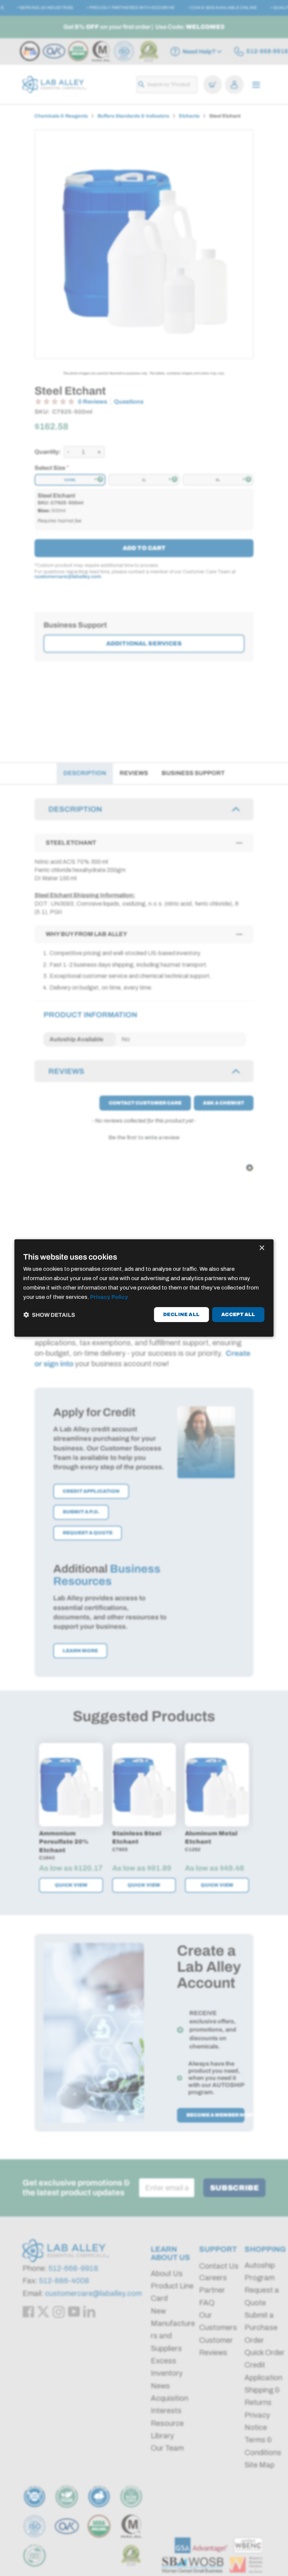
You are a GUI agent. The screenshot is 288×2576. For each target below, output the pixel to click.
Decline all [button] (181, 1315)
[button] (49, 1315)
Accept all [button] (238, 1315)
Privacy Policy (109, 1297)
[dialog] (144, 1288)
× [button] (262, 1248)
